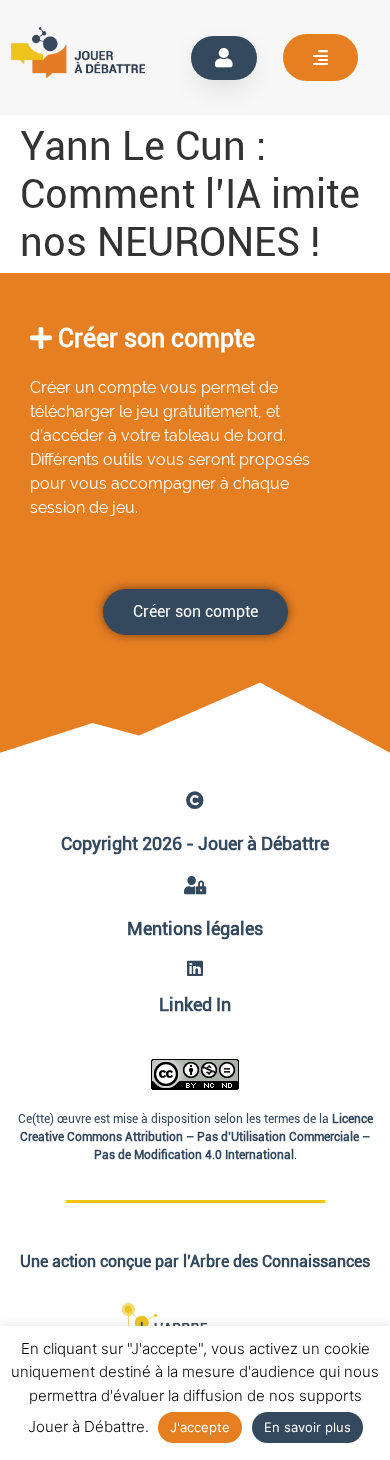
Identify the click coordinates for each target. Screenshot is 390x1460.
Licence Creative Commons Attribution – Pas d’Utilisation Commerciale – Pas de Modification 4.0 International (196, 1137)
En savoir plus (307, 1427)
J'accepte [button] (200, 1427)
